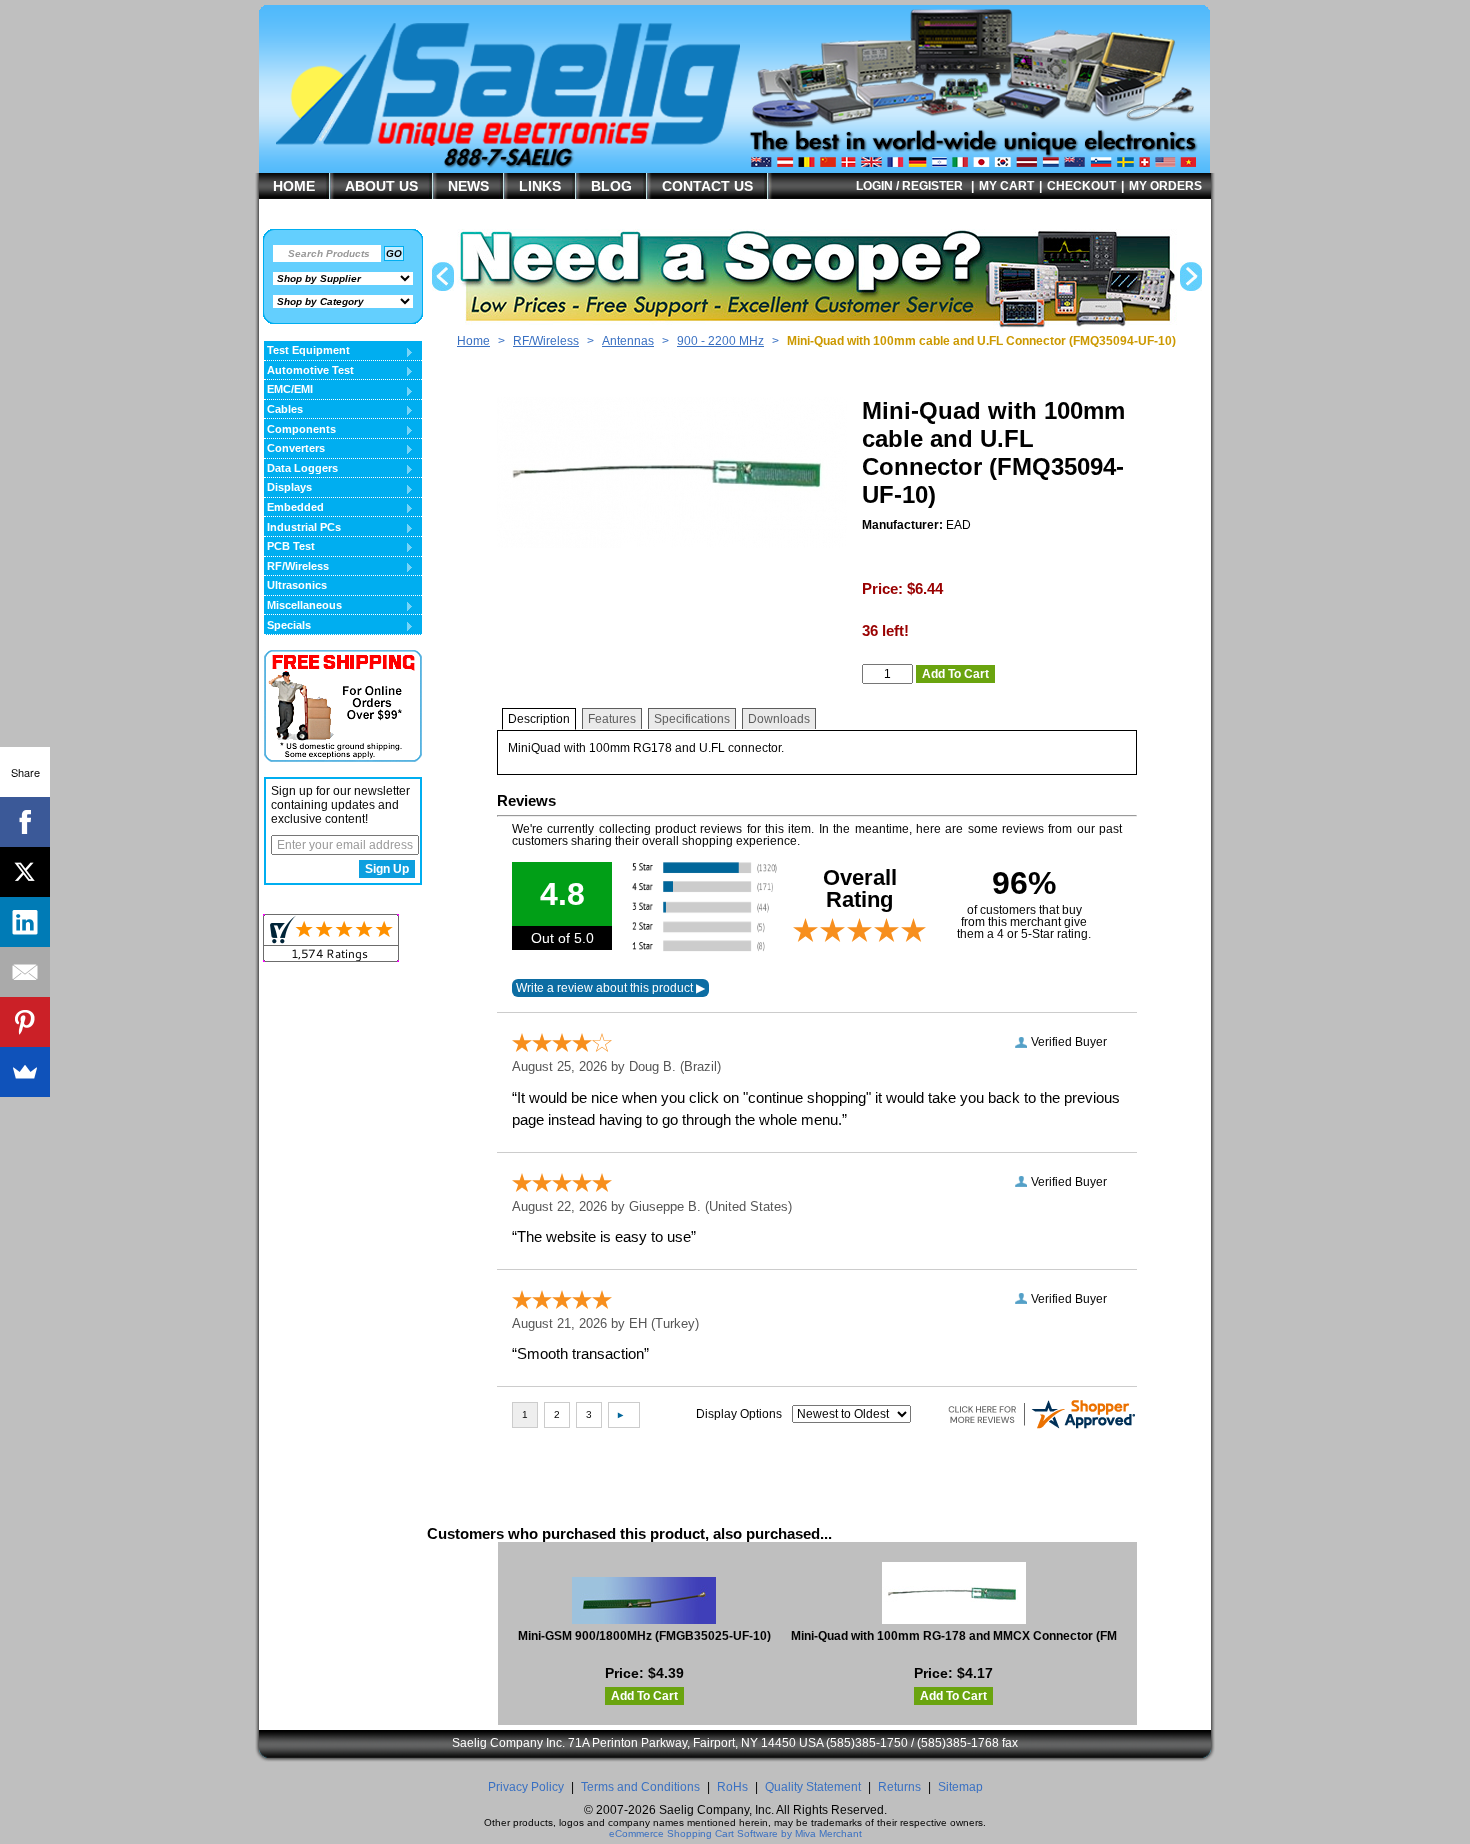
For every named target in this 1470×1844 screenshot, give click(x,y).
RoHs (732, 1787)
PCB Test (289, 547)
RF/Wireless (546, 341)
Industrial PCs (302, 528)
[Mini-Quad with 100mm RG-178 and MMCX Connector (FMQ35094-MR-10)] (954, 1593)
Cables (283, 410)
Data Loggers (301, 469)
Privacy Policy (526, 1787)
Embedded (294, 508)
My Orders (1165, 186)
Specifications (692, 719)
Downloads (779, 719)
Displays (288, 488)
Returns (899, 1787)
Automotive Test (309, 371)
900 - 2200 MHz (720, 341)
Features (612, 719)
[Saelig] (540, 146)
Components (300, 430)
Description (539, 719)
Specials (287, 626)
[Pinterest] (25, 1022)
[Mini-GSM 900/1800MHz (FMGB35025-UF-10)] (644, 1600)
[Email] (25, 972)
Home (473, 341)
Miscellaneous (303, 606)
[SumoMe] (25, 1072)
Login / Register (909, 186)
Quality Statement (813, 1787)
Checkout (1081, 186)
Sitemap (960, 1787)
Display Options (739, 1414)
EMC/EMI (288, 390)
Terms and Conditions (640, 1787)
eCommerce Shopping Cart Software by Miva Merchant (735, 1833)
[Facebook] (25, 822)
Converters (294, 449)
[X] (25, 872)
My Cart (1006, 186)
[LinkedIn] (25, 922)
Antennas (628, 341)
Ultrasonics (297, 585)
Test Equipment (307, 351)
